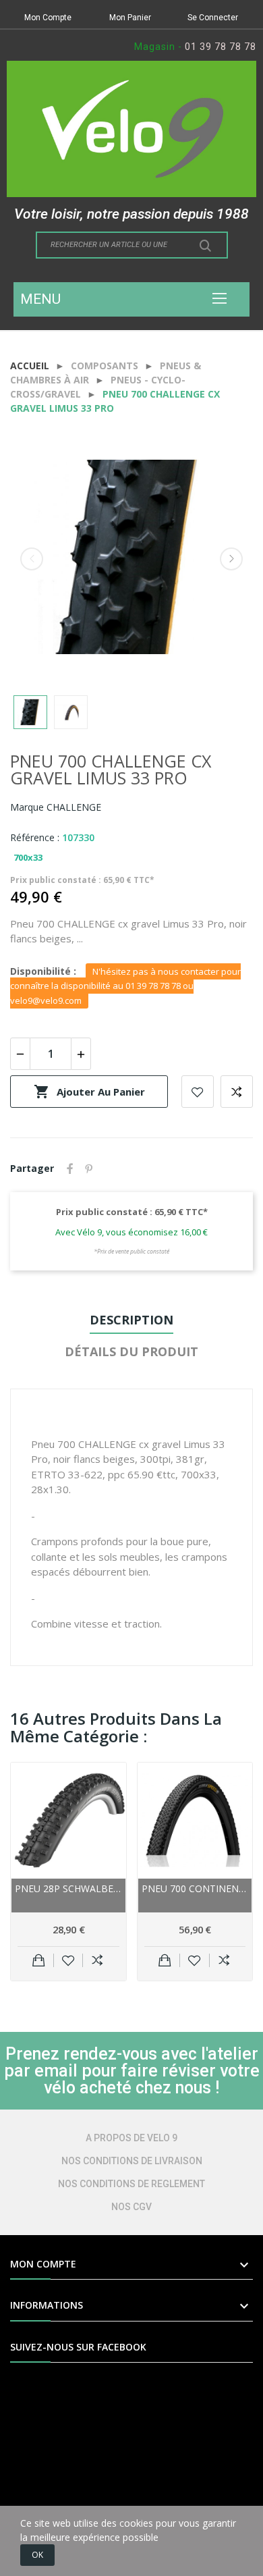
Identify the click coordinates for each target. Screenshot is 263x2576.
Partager (70, 1169)
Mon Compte (48, 18)
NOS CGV (131, 2207)
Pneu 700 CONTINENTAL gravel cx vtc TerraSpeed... (195, 1888)
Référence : (35, 837)
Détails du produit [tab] (131, 1351)
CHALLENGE (74, 807)
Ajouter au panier (89, 1092)
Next (231, 559)
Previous (32, 559)
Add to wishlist (198, 1092)
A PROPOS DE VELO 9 (131, 2138)
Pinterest (89, 1169)
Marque (27, 807)
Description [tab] (131, 1320)
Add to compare (237, 1092)
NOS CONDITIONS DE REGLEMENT (131, 2184)
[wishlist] (68, 1960)
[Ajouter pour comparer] (97, 1960)
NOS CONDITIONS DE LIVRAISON (132, 2161)
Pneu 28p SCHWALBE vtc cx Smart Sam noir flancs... (68, 1888)
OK (37, 2555)
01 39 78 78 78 (221, 47)
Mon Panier (130, 18)
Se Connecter (213, 18)
